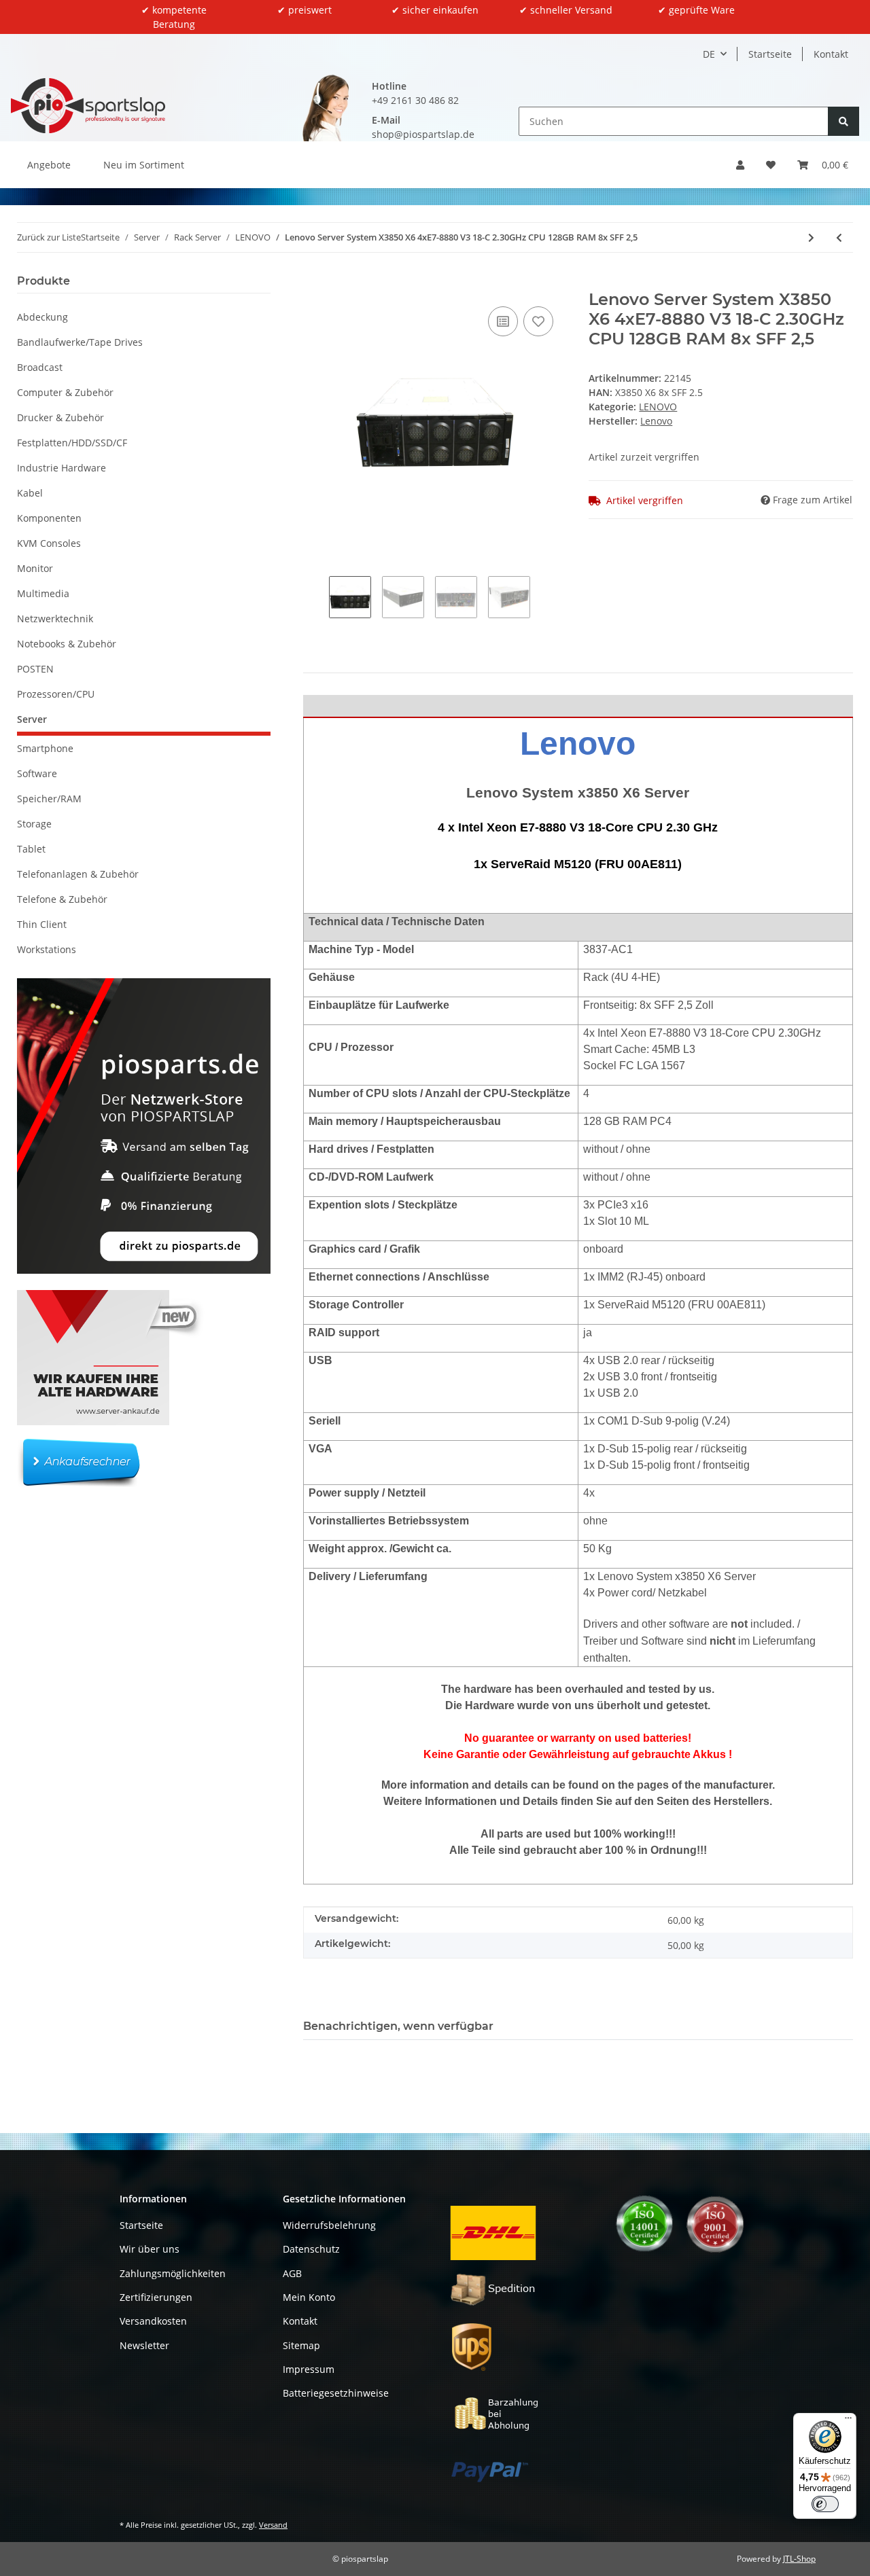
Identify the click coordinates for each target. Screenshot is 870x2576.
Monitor (35, 568)
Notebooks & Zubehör (67, 644)
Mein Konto (309, 2297)
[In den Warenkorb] (314, 283)
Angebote (49, 165)
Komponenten (49, 518)
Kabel (30, 493)
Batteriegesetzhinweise (336, 2393)
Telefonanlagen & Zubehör (78, 874)
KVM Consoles (49, 543)
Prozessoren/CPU (56, 694)
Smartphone (45, 748)
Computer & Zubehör (65, 392)
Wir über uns (150, 2249)
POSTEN (35, 669)
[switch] (825, 2504)
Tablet (31, 849)
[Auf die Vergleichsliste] (503, 321)
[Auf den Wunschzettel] (538, 321)
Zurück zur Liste (49, 237)
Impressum (309, 2369)
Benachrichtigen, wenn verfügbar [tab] (398, 2026)
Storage (34, 824)
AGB (292, 2273)
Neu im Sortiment (144, 165)
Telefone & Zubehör (62, 899)
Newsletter (144, 2345)
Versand (273, 2525)
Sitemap (301, 2345)
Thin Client (42, 924)
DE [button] (709, 54)
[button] (740, 165)
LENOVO (658, 407)
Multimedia (43, 593)
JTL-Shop (799, 2559)
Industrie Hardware (62, 468)
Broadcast (40, 367)
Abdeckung (42, 317)
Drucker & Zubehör (60, 417)
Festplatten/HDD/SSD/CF (72, 443)
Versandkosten (153, 2321)
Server (32, 719)
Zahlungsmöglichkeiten (173, 2273)
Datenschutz (311, 2249)
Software (37, 773)
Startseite (770, 54)
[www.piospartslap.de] (88, 105)
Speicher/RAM (49, 799)
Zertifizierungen (156, 2297)
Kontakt (831, 54)
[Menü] (848, 2421)
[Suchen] (843, 121)
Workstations (47, 949)
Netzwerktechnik (55, 619)
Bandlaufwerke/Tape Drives (80, 342)
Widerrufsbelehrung (329, 2225)
